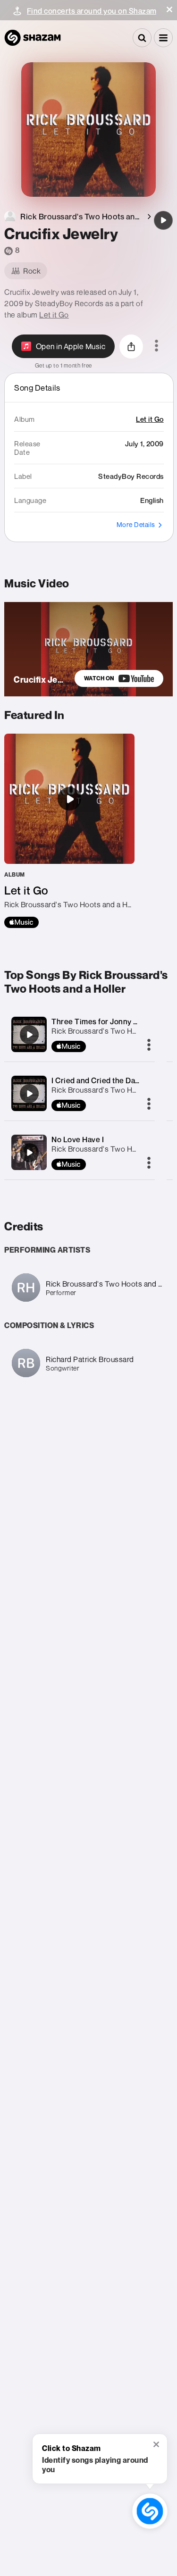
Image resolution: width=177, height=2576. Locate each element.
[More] (149, 1045)
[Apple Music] (21, 922)
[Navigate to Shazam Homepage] (33, 38)
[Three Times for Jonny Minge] (29, 1035)
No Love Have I (78, 1139)
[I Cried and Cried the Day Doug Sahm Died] (29, 1094)
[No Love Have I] (29, 1153)
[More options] (156, 346)
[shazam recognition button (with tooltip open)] (150, 2511)
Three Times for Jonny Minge (103, 1021)
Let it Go (54, 315)
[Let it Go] (69, 831)
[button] (169, 9)
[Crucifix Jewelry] (163, 220)
